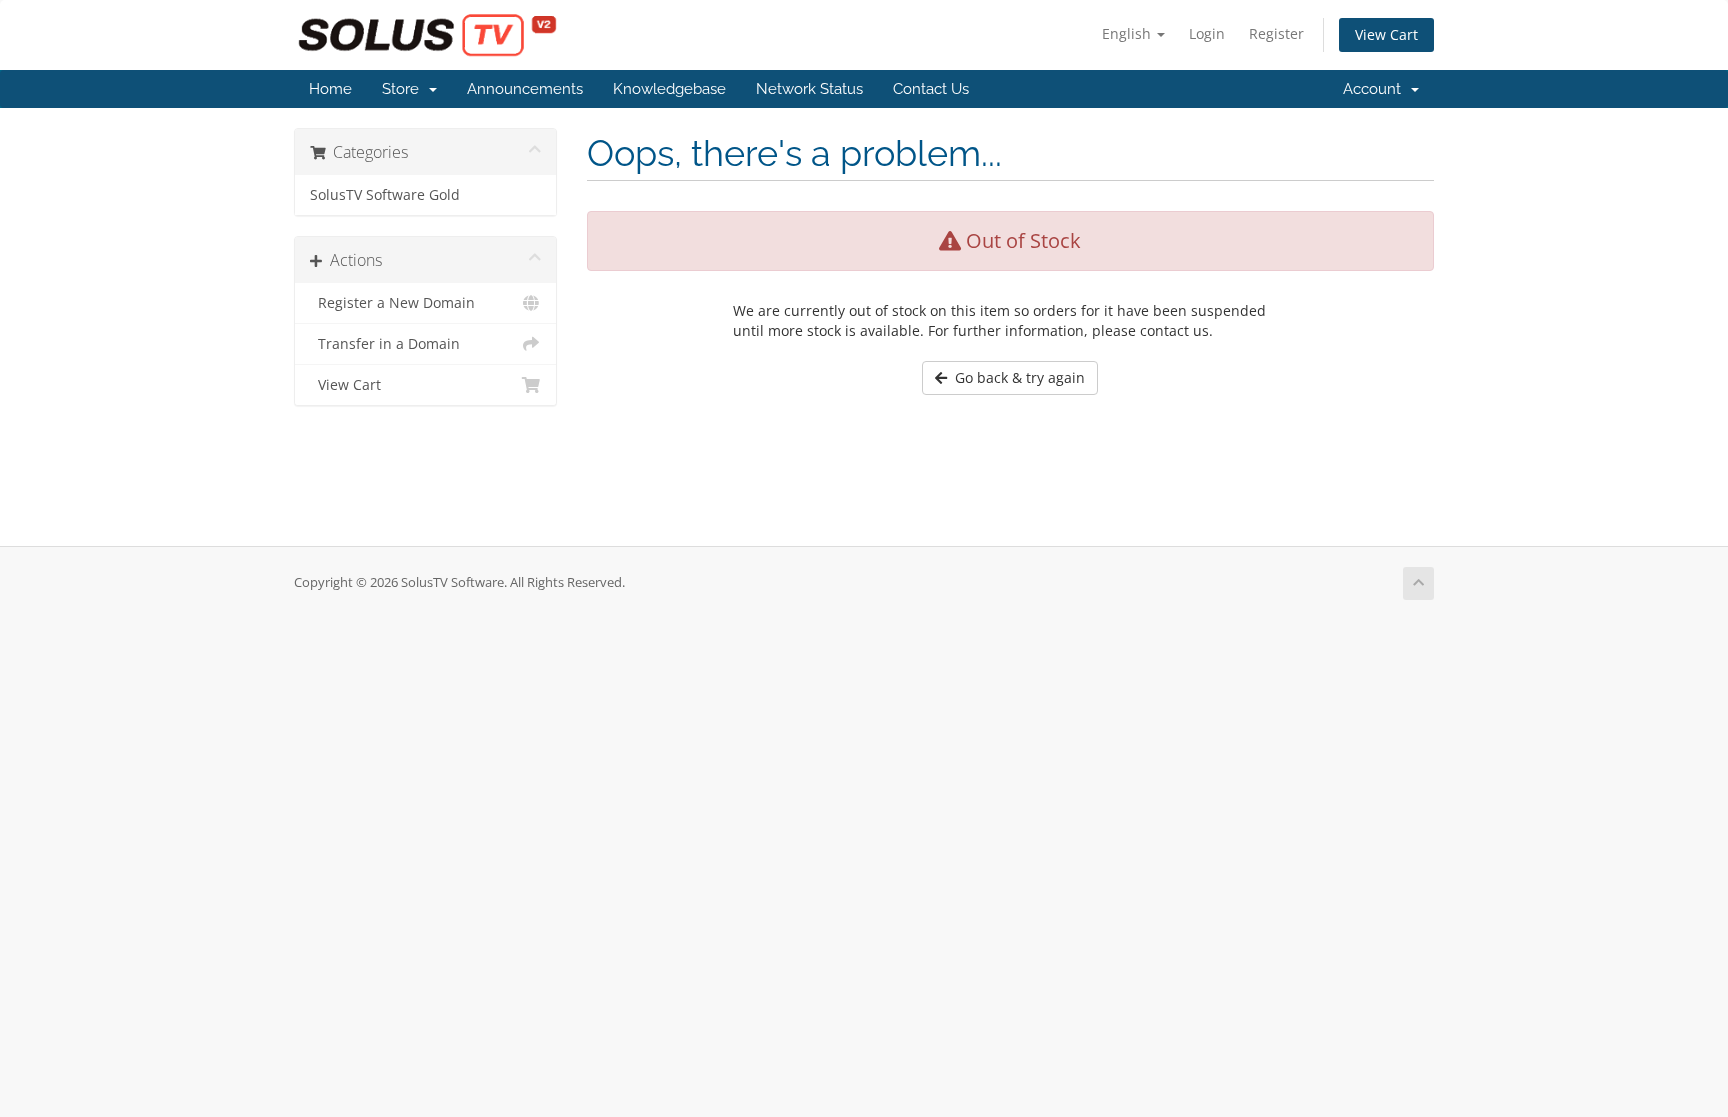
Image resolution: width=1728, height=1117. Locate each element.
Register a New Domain (392, 303)
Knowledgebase (669, 89)
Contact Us (931, 89)
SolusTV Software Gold (385, 195)
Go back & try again (1016, 377)
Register (1276, 33)
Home (330, 89)
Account (1376, 89)
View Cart (1386, 34)
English (1128, 33)
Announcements (525, 89)
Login (1207, 33)
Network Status (809, 89)
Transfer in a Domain (385, 344)
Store (404, 89)
